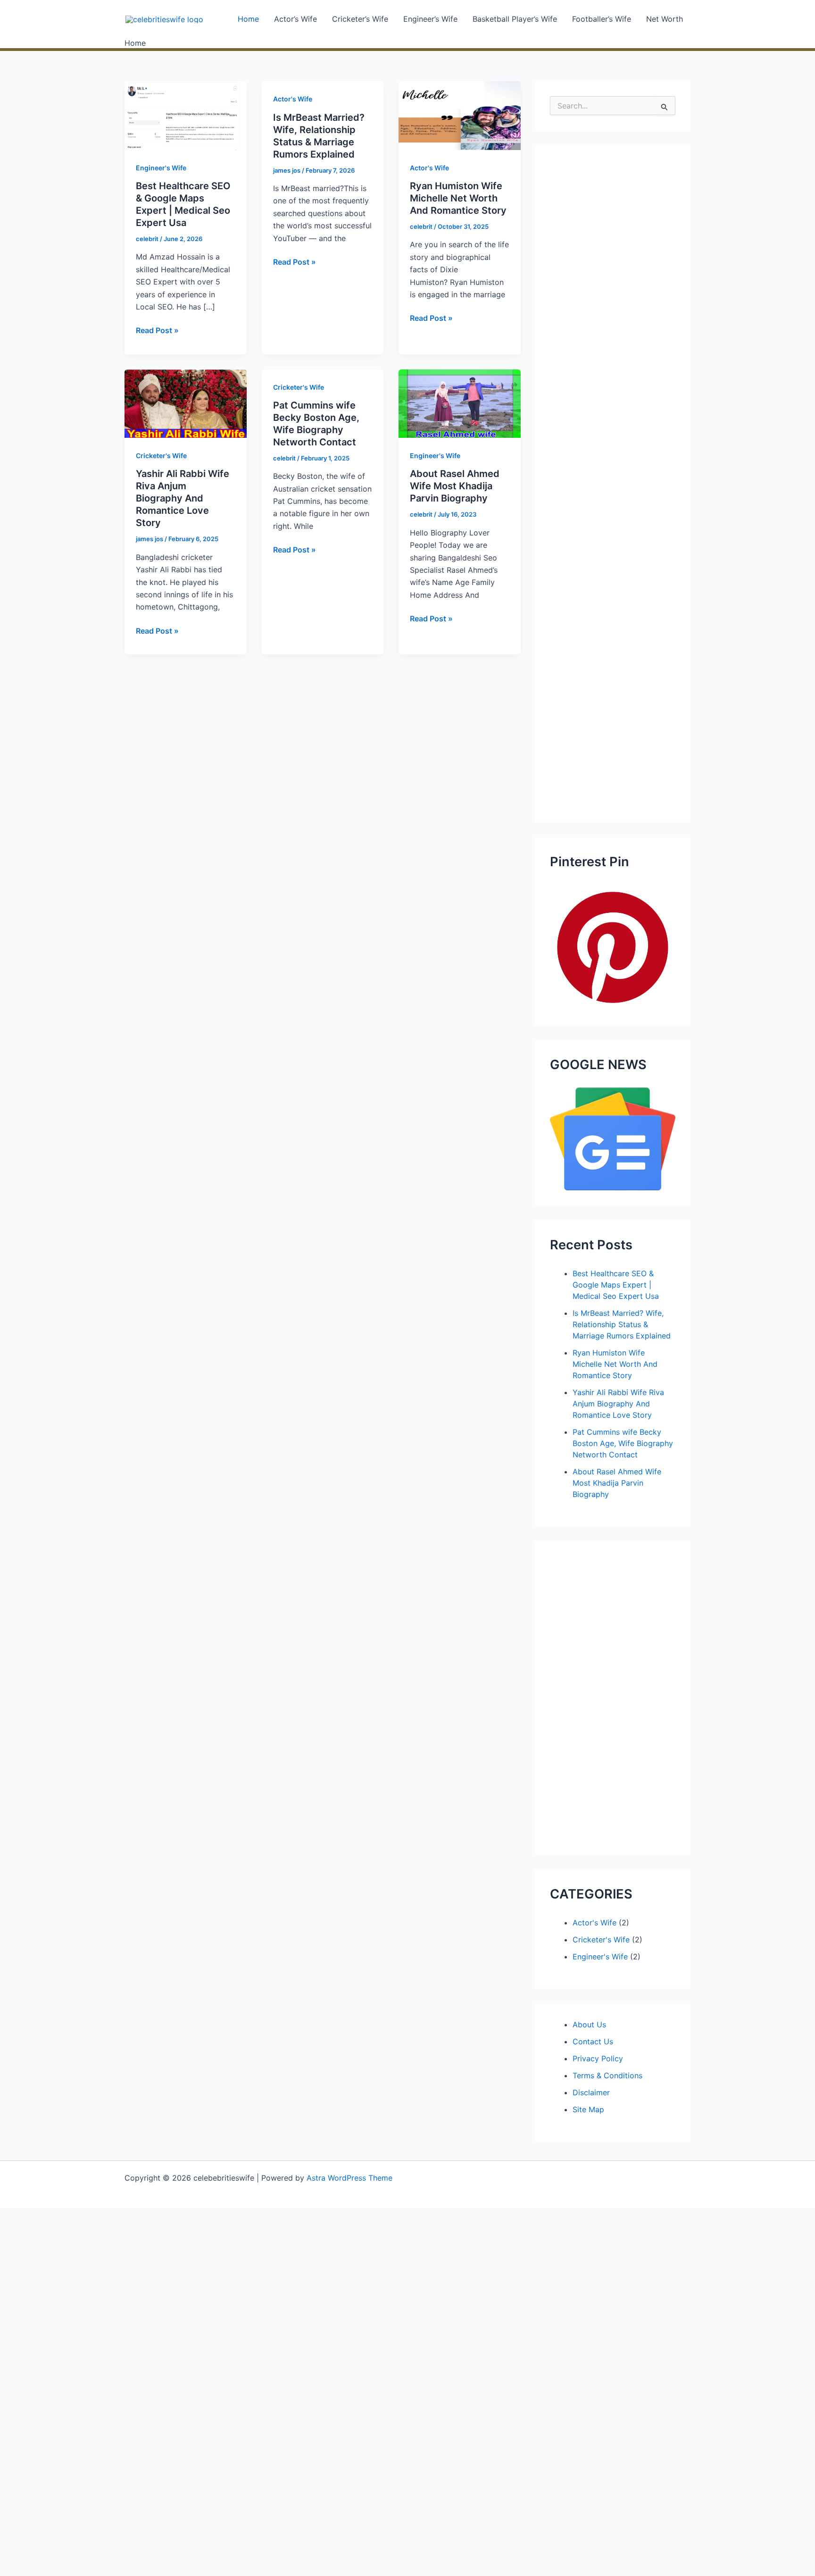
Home (248, 19)
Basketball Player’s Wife (515, 19)
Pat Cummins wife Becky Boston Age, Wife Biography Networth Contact (623, 1443)
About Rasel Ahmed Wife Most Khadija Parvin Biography (455, 486)
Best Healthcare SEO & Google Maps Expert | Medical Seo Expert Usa (616, 1285)
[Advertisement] (613, 484)
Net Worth (665, 19)
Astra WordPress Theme (349, 2178)
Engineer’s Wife (430, 19)
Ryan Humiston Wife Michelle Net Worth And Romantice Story (458, 198)
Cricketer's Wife (161, 456)
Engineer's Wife (161, 168)
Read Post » (157, 331)
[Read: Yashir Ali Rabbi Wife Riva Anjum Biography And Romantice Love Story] (186, 403)
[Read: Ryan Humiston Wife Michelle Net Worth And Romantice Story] (460, 115)
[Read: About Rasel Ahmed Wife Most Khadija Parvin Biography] (460, 403)
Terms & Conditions (607, 2075)
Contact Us (593, 2041)
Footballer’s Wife (602, 19)
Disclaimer (591, 2092)
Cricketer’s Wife (360, 19)
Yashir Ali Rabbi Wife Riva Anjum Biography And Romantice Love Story (183, 498)
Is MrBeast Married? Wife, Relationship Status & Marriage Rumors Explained (622, 1324)
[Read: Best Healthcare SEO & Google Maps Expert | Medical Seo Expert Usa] (186, 115)
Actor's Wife (293, 99)
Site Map (588, 2109)
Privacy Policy (598, 2058)
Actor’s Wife (295, 19)
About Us (589, 2024)
